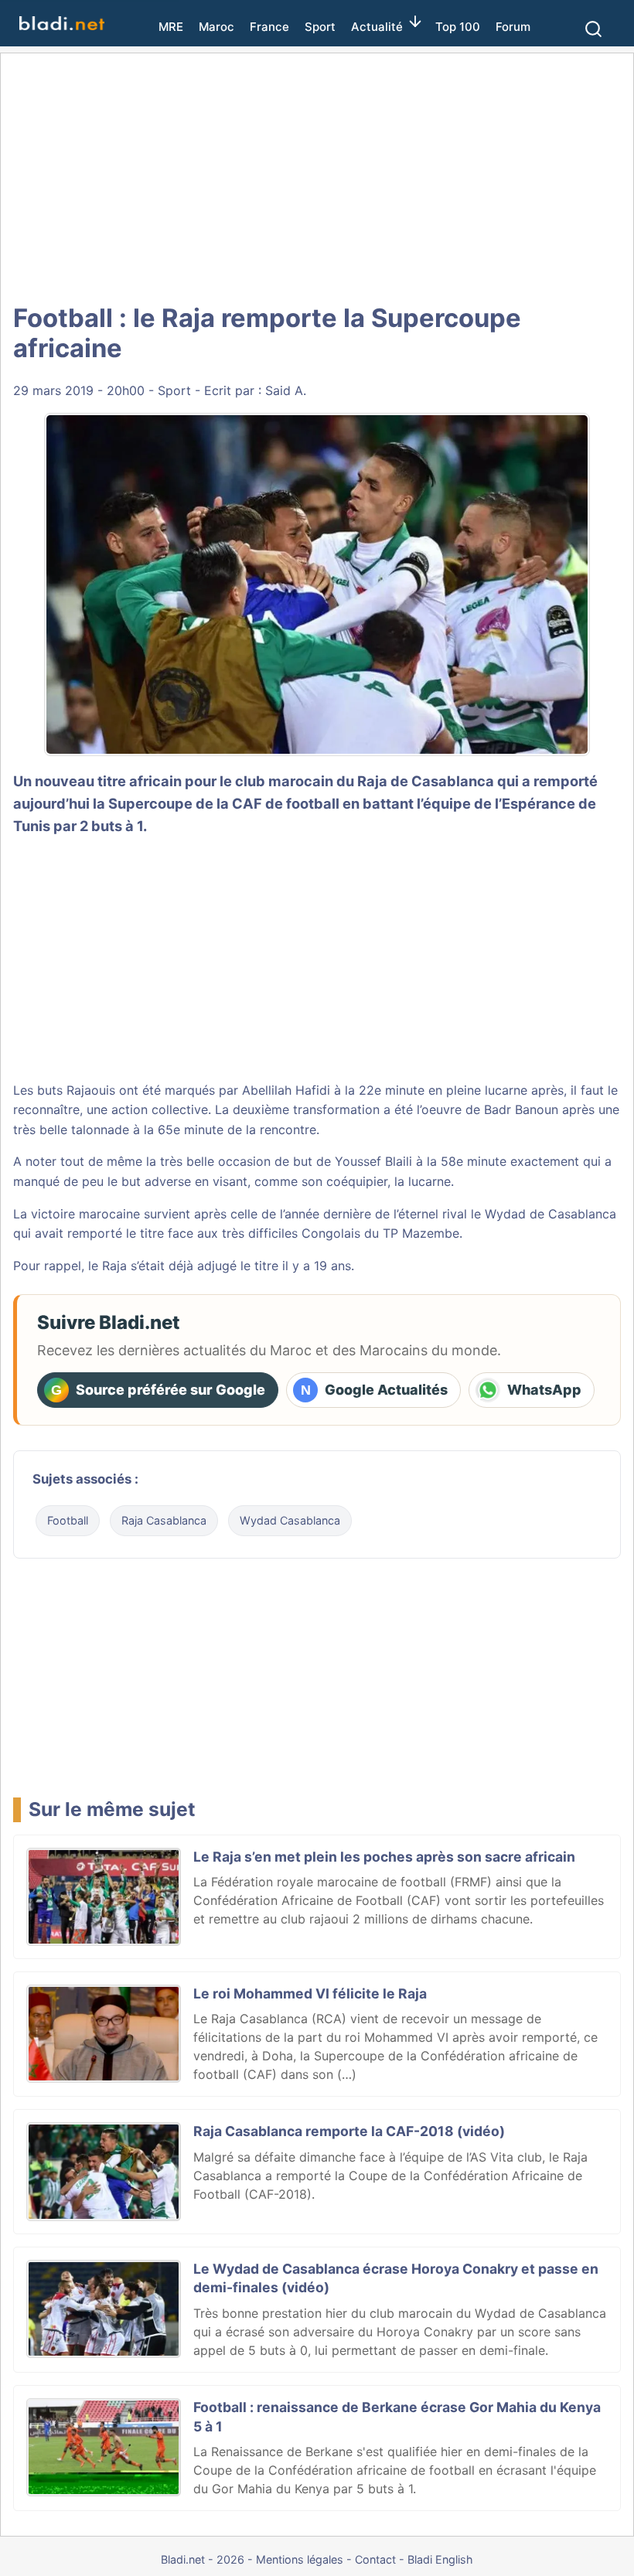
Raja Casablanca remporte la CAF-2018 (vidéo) (349, 2131)
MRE (171, 27)
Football (68, 1520)
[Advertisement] (317, 178)
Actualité (377, 27)
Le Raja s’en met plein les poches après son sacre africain (384, 1857)
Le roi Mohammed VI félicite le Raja (310, 1993)
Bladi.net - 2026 (203, 2559)
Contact (375, 2559)
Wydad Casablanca (290, 1520)
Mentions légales (300, 2559)
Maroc (216, 27)
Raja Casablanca (164, 1520)
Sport (320, 27)
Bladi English (440, 2559)
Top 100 (458, 27)
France (269, 27)
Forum (513, 27)
